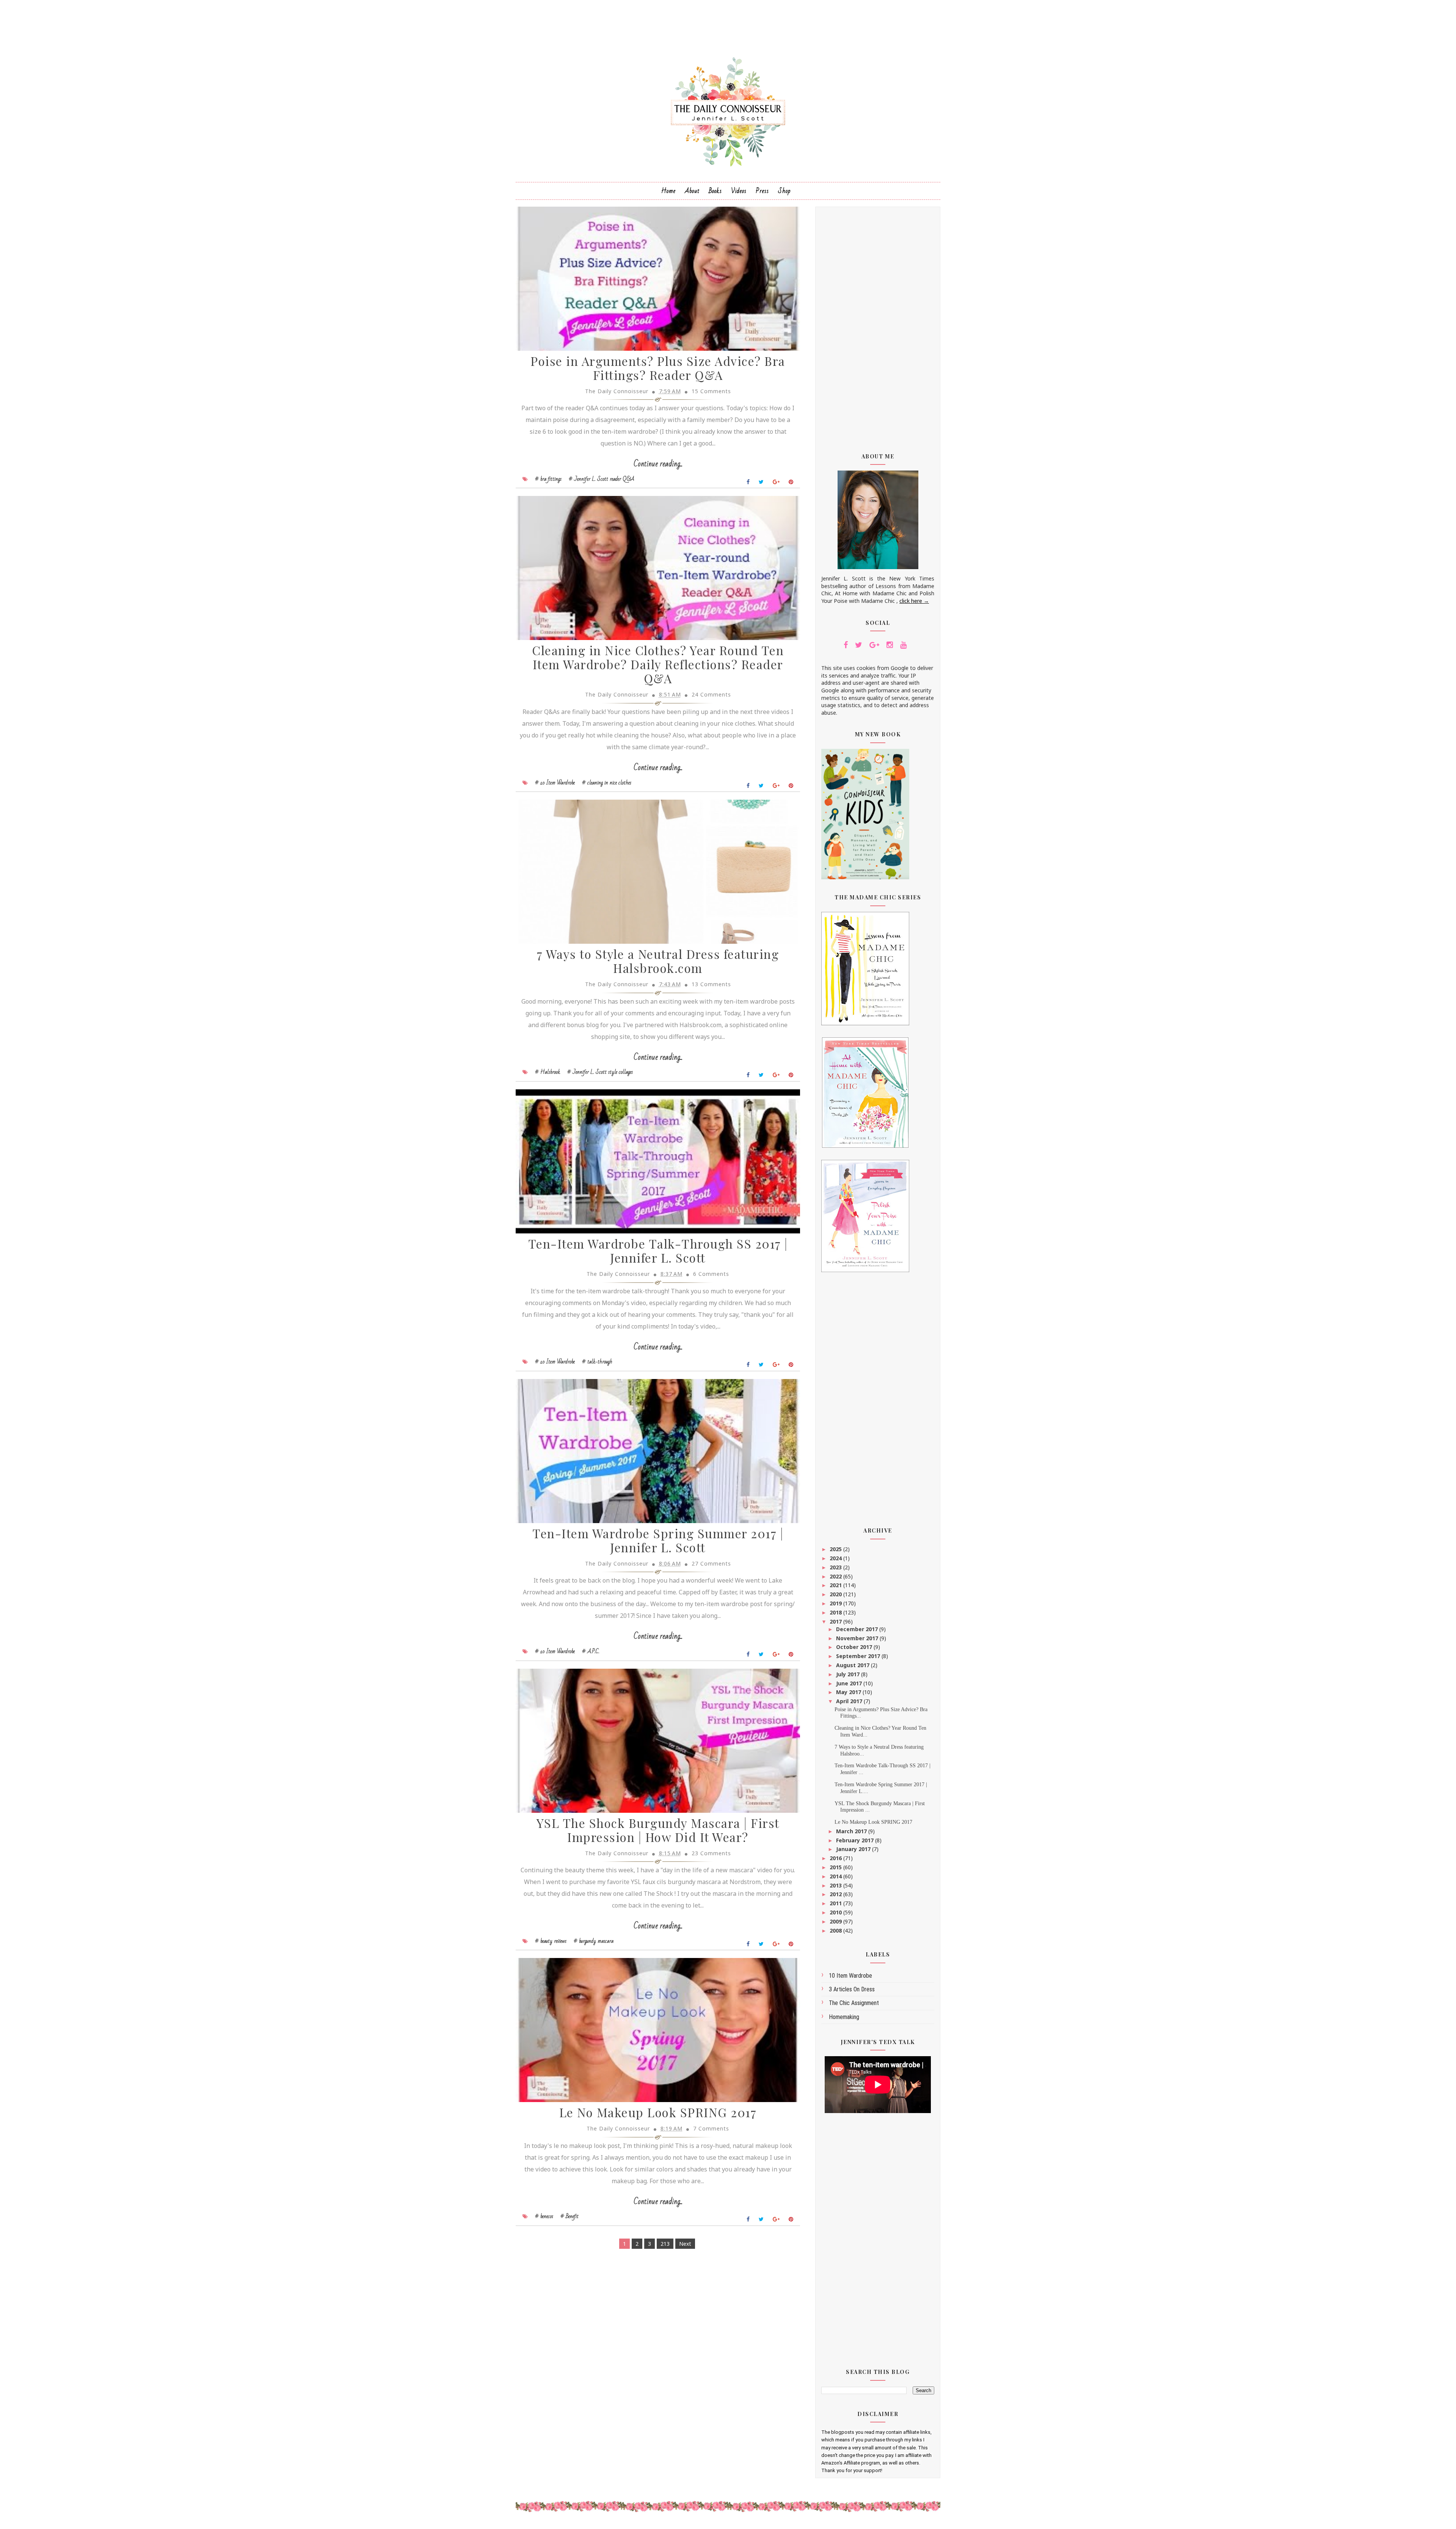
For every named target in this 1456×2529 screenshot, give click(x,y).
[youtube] (903, 645)
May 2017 (849, 1692)
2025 (836, 1549)
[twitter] (859, 645)
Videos (739, 191)
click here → (914, 601)
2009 (836, 1921)
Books (715, 191)
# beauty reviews (551, 1941)
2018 (836, 1612)
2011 (836, 1903)
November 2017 (858, 1638)
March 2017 (852, 1831)
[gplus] (874, 645)
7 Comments (711, 2128)
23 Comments (711, 1853)
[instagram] (890, 645)
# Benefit (570, 2216)
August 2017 (854, 1665)
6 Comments (711, 1274)
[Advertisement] (878, 325)
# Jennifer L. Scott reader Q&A (602, 479)
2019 (836, 1603)
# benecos (544, 2216)
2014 (836, 1876)
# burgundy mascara (594, 1941)
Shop (784, 191)
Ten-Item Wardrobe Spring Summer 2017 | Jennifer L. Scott (658, 1540)
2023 (836, 1567)
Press (762, 191)
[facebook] (846, 645)
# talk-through (597, 1362)
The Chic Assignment (854, 2003)
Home (668, 191)
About (692, 191)
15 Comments (711, 391)
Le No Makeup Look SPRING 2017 (658, 2112)
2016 (836, 1858)
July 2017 (849, 1674)
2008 (836, 1930)
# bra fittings (548, 479)
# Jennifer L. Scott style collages (600, 1072)
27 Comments (711, 1563)
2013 (836, 1885)
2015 (836, 1867)
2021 (836, 1585)
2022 (836, 1576)
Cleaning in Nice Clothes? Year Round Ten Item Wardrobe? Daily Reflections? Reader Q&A (658, 664)
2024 (836, 1558)
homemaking (844, 2017)
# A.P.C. (591, 1651)
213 (665, 2244)
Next (685, 2244)
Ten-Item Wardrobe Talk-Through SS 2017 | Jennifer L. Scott (658, 1250)
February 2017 (856, 1840)
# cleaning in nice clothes (607, 783)
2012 (836, 1894)
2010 (836, 1912)
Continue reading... (658, 464)
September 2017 (859, 1656)
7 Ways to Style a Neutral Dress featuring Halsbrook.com (658, 961)
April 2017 (850, 1701)
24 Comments (711, 694)
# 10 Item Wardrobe (555, 783)
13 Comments (711, 984)
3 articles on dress (852, 1989)
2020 (836, 1594)
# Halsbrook (548, 1072)
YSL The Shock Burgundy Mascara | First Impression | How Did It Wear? (658, 1830)
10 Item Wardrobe (850, 1976)
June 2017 (850, 1683)
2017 (836, 1621)
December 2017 (858, 1629)
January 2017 (854, 1849)
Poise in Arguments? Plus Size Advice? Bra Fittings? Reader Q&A (658, 368)
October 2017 (855, 1647)
